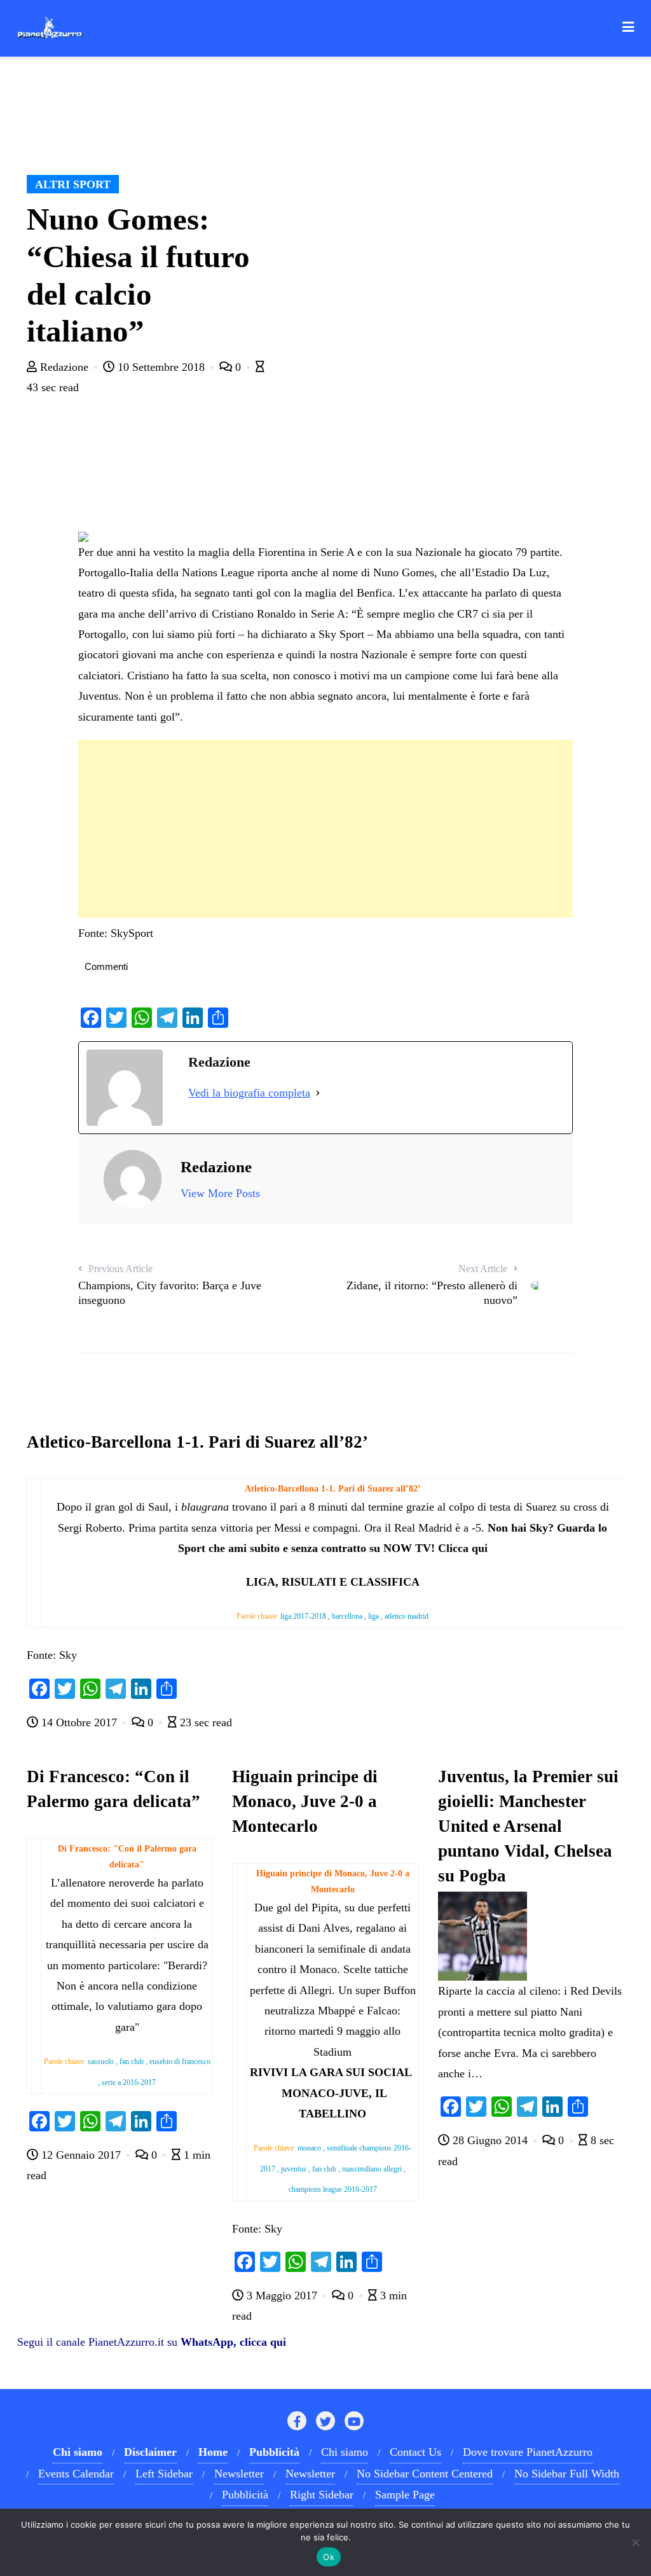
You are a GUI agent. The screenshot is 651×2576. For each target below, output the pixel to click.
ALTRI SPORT (73, 184)
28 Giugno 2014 (490, 2140)
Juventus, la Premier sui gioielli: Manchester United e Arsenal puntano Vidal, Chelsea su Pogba (528, 1826)
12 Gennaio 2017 (81, 2155)
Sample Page (405, 2495)
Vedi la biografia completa (249, 1093)
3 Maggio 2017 (282, 2296)
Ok (329, 2557)
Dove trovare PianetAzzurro (528, 2452)
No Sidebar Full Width (567, 2474)
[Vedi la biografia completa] (318, 1093)
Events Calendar (76, 2474)
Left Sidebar (164, 2474)
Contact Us (415, 2452)
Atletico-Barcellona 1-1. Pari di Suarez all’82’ (197, 1442)
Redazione (64, 367)
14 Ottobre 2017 (79, 1722)
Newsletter (239, 2474)
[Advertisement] (325, 829)
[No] (635, 2542)
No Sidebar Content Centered (425, 2474)
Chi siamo (345, 2452)
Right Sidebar (322, 2495)
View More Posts (220, 1193)
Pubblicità (245, 2495)
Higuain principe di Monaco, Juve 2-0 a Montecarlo (305, 1801)
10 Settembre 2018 (161, 367)
